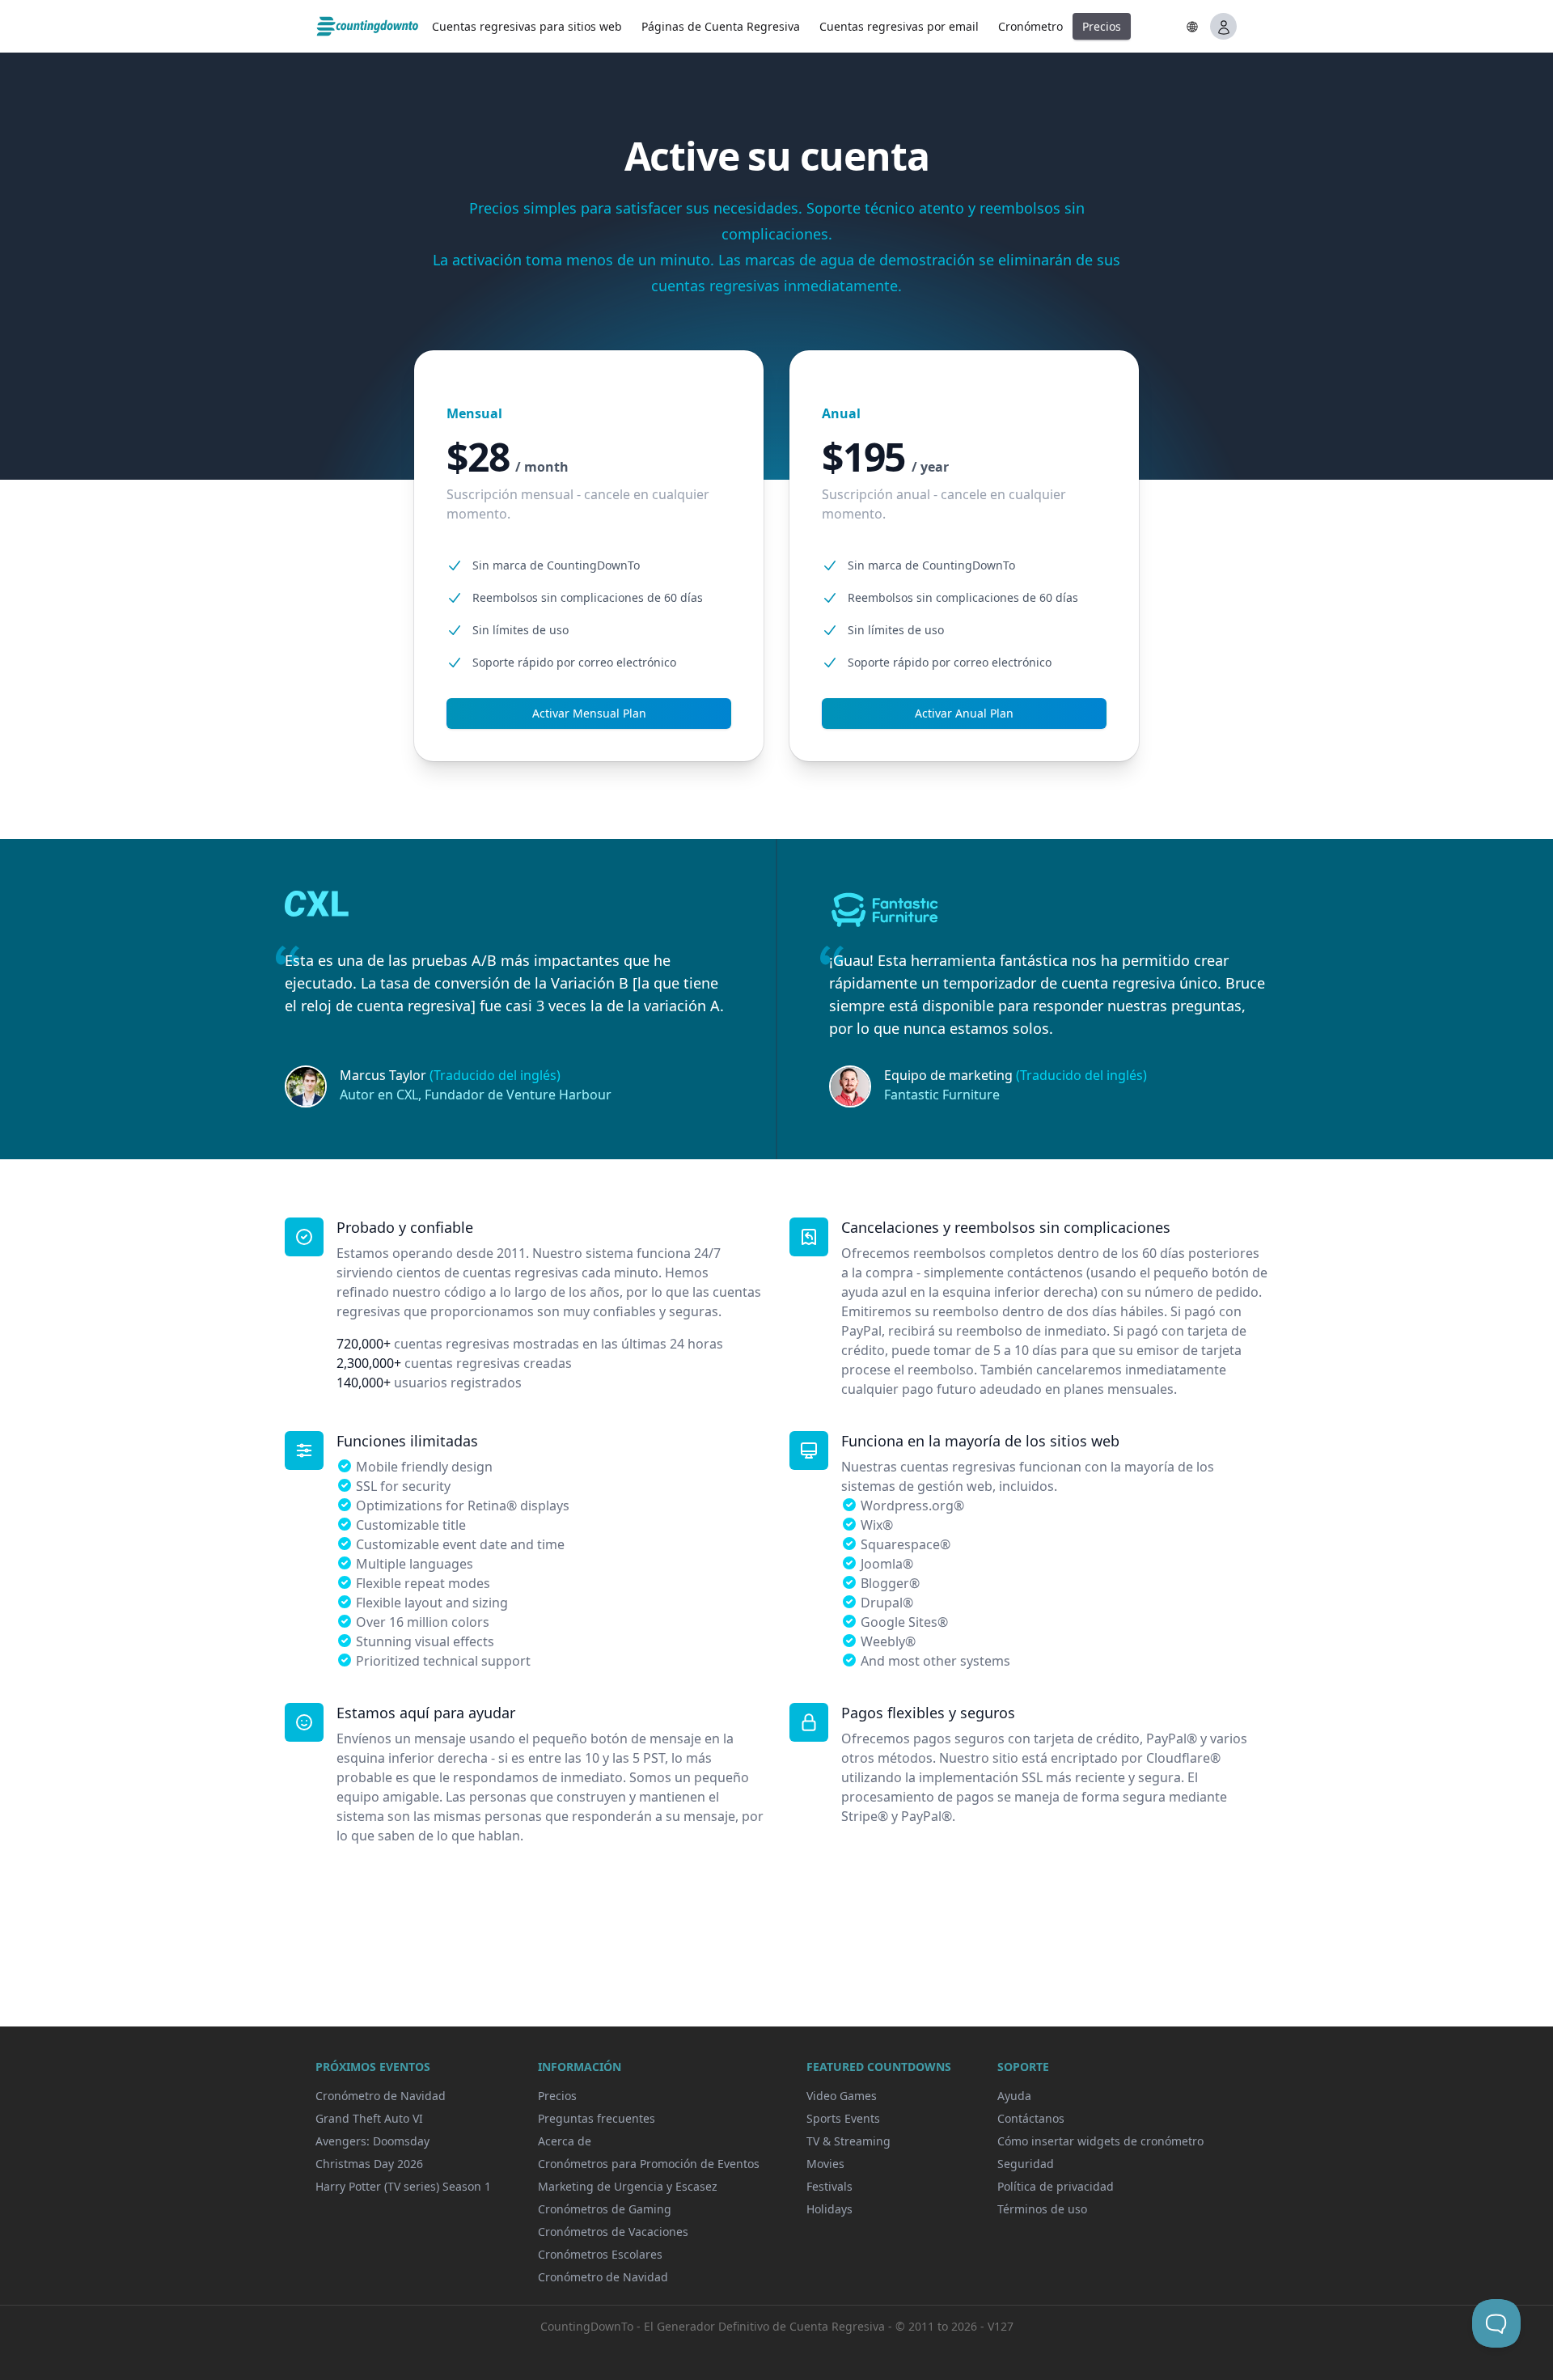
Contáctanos (1031, 2118)
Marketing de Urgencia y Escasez (628, 2186)
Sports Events (843, 2118)
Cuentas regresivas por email (899, 26)
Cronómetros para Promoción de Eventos (649, 2164)
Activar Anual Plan (964, 713)
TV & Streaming (848, 2141)
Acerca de (565, 2141)
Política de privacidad (1056, 2186)
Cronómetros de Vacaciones (613, 2232)
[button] (1192, 27)
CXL (407, 1095)
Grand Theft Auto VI (369, 2118)
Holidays (829, 2209)
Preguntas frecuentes (597, 2118)
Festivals (829, 2186)
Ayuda (1014, 2096)
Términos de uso (1042, 2209)
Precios (1102, 26)
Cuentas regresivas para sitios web (527, 26)
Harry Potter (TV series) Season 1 (403, 2186)
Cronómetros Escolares (600, 2254)
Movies (825, 2164)
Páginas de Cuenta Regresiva (721, 26)
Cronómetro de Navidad (381, 2096)
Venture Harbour (559, 1095)
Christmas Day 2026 (369, 2164)
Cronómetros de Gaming (605, 2209)
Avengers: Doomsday (372, 2141)
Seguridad (1026, 2164)
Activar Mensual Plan (589, 713)
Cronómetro (1030, 26)
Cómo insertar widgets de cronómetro (1100, 2141)
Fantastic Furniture (942, 1095)
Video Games (842, 2096)
